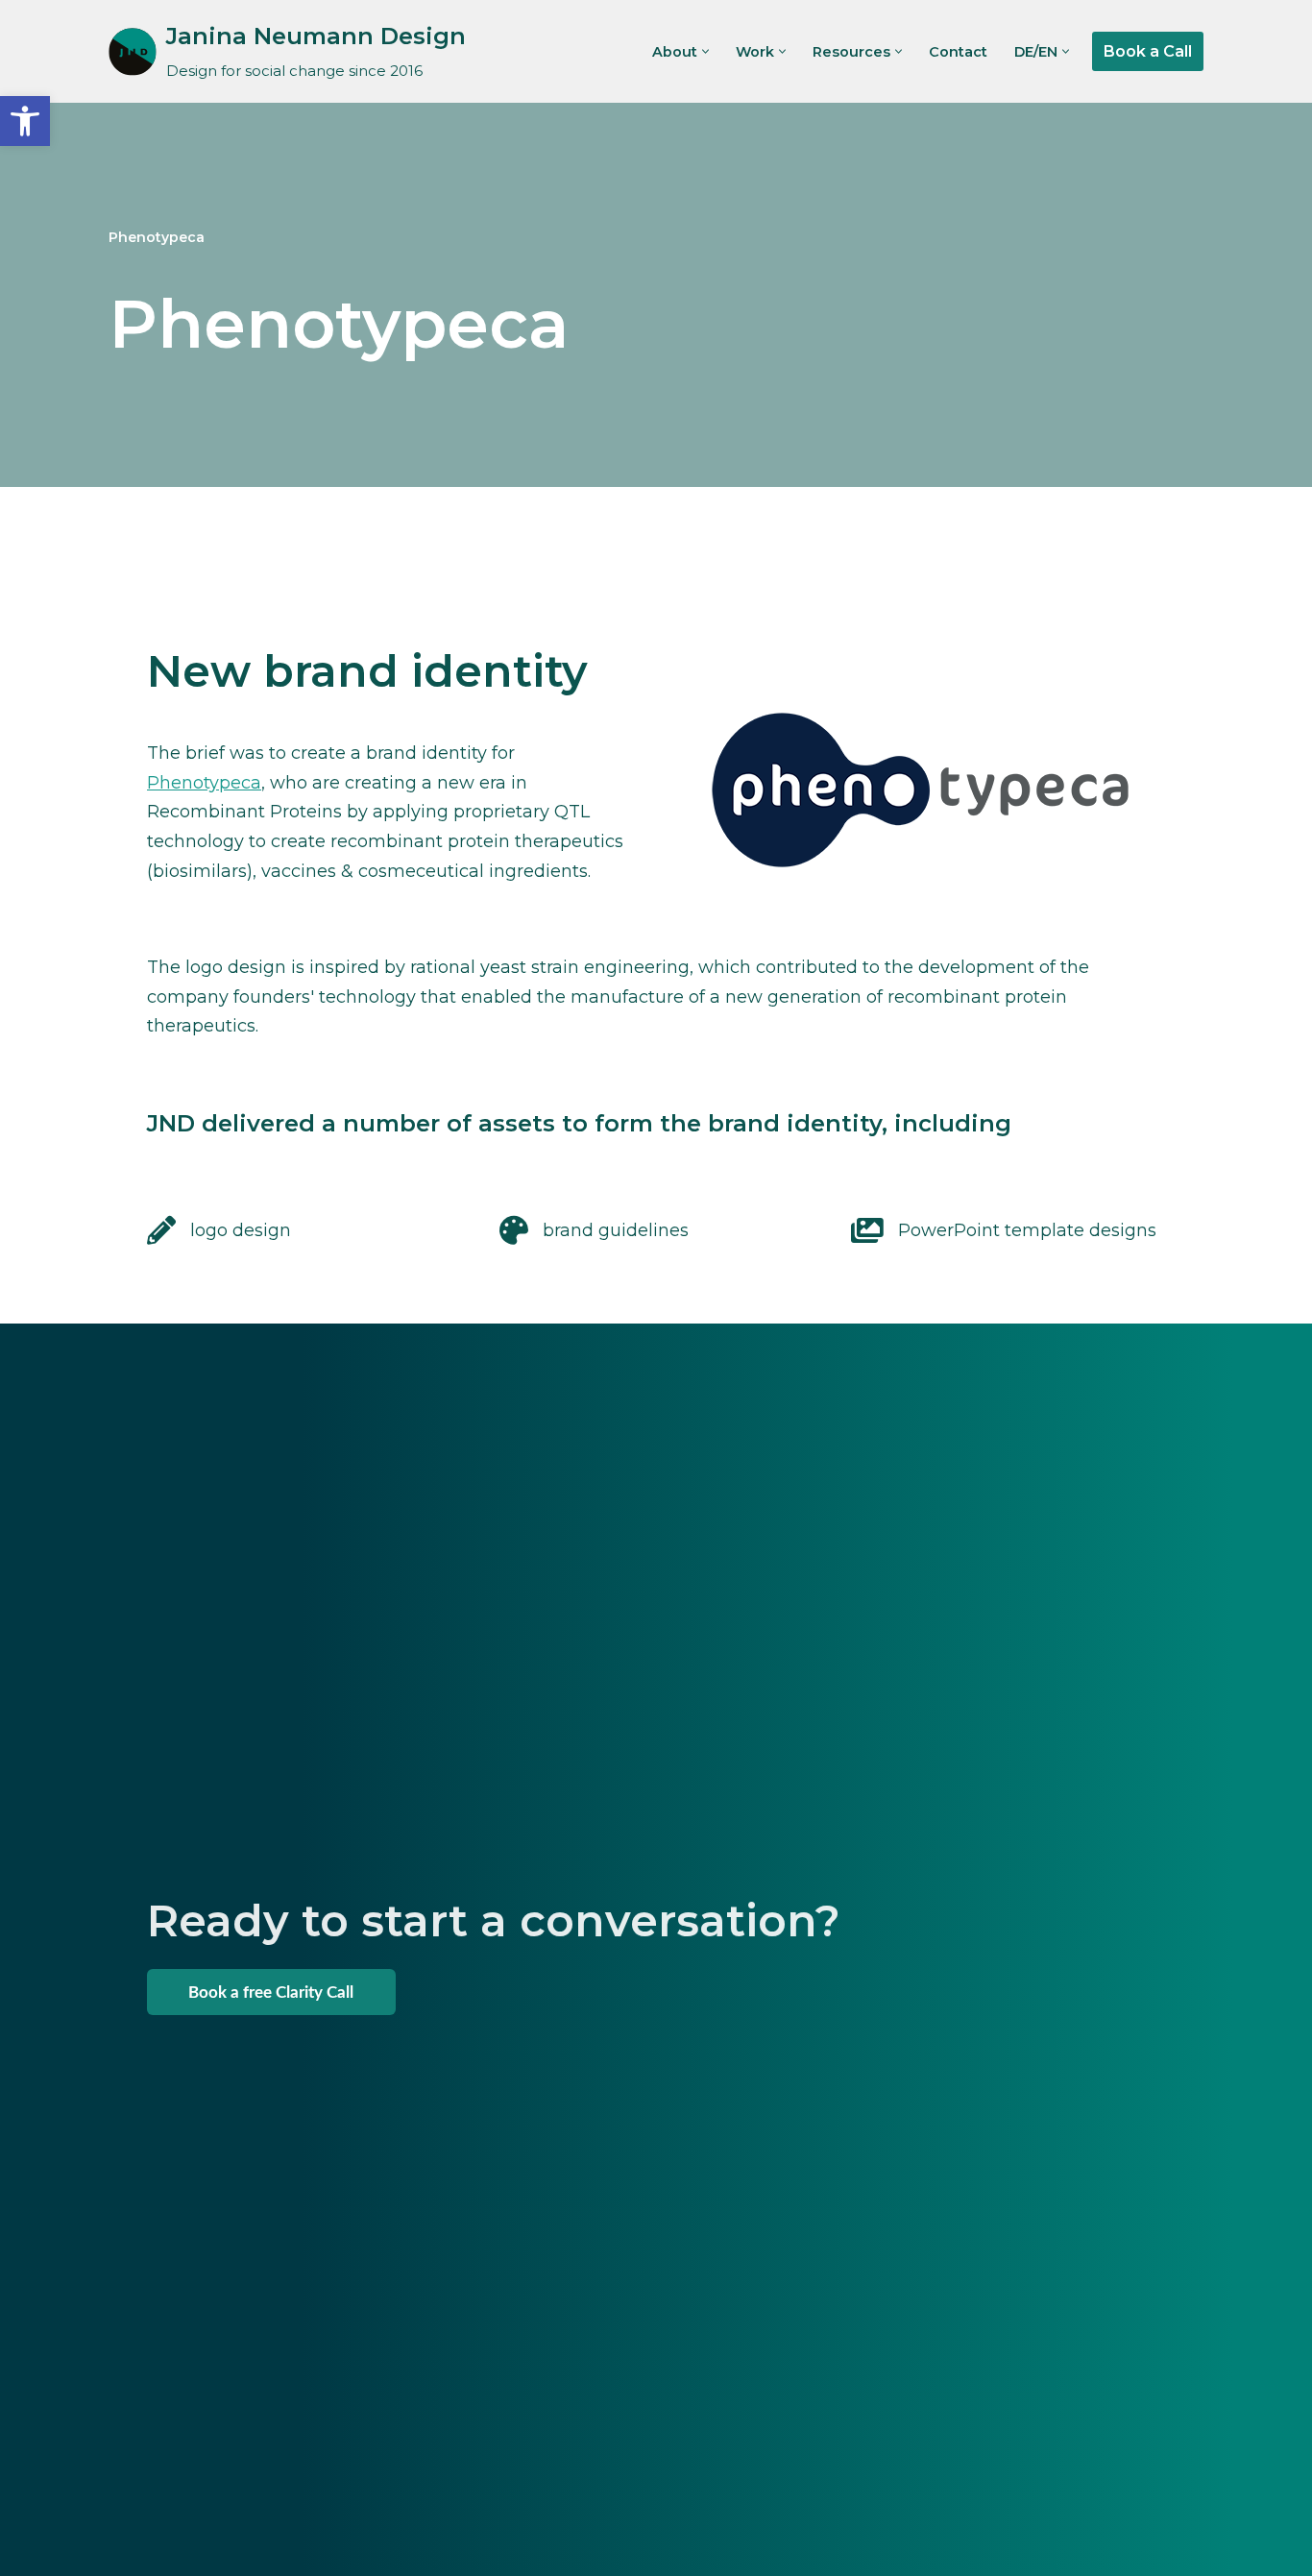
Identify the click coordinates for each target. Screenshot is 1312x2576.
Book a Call (1148, 51)
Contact (958, 52)
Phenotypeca (204, 783)
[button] (705, 51)
